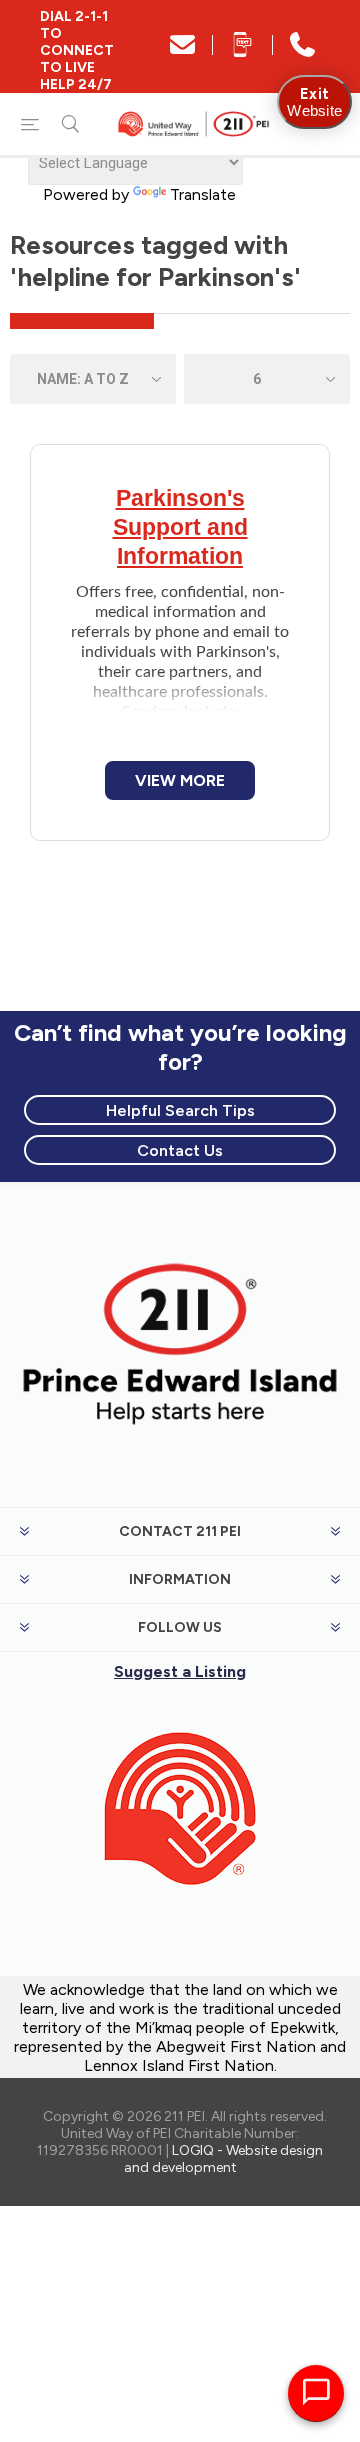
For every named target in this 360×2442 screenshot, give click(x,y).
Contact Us (180, 1150)
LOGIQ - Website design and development (224, 2159)
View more (180, 780)
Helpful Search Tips (180, 1110)
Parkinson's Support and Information (180, 527)
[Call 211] (302, 51)
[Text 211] (242, 51)
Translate (203, 194)
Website (314, 102)
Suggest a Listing (180, 1671)
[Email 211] (182, 51)
